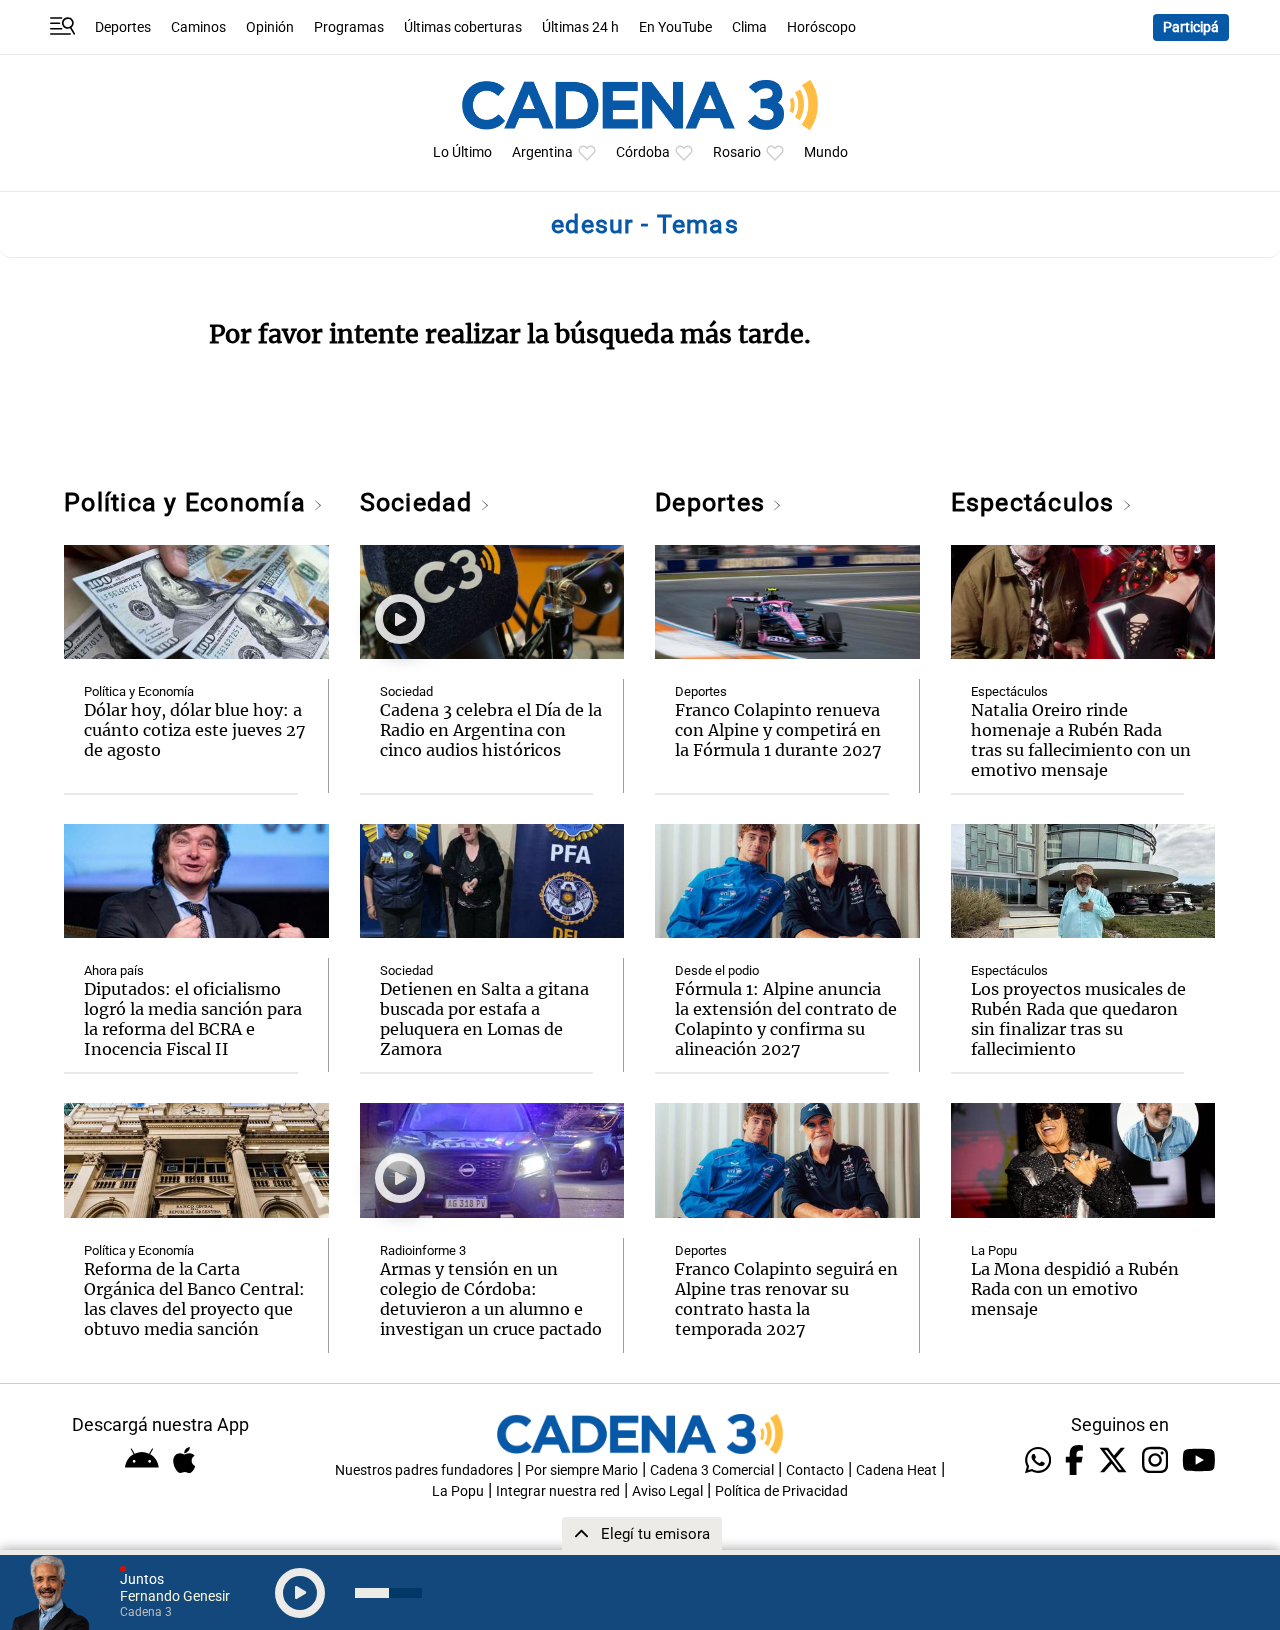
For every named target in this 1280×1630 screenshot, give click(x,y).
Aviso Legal (667, 1491)
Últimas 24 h (580, 27)
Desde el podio (717, 970)
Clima (749, 27)
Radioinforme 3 (423, 1250)
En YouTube (675, 27)
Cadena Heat (896, 1470)
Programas (349, 27)
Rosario (737, 152)
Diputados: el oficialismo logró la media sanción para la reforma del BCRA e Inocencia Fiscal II (193, 1019)
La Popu (994, 1250)
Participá (1191, 27)
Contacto (815, 1470)
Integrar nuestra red (558, 1491)
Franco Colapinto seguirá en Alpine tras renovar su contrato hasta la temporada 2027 (786, 1299)
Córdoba (643, 152)
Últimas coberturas (463, 27)
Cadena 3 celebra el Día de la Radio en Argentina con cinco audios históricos (491, 730)
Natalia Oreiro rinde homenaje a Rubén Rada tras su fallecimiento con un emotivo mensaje (1081, 740)
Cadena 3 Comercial (712, 1470)
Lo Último (462, 152)
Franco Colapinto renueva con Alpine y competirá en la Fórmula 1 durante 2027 (778, 730)
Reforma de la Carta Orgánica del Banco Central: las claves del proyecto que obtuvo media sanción (194, 1299)
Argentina (542, 152)
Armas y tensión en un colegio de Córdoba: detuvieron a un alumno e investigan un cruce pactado (491, 1299)
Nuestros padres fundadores (424, 1470)
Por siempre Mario (581, 1470)
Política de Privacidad (781, 1491)
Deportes (123, 27)
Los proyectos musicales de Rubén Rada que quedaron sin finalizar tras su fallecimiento (1078, 1019)
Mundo (826, 152)
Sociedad (420, 502)
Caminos (198, 27)
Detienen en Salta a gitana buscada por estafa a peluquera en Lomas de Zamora (484, 1019)
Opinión (270, 27)
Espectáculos (1036, 502)
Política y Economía (188, 502)
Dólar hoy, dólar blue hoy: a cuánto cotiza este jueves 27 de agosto (195, 730)
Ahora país (114, 970)
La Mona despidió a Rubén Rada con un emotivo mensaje (1075, 1289)
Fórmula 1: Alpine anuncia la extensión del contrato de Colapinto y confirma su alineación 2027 (786, 1019)
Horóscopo (821, 27)
